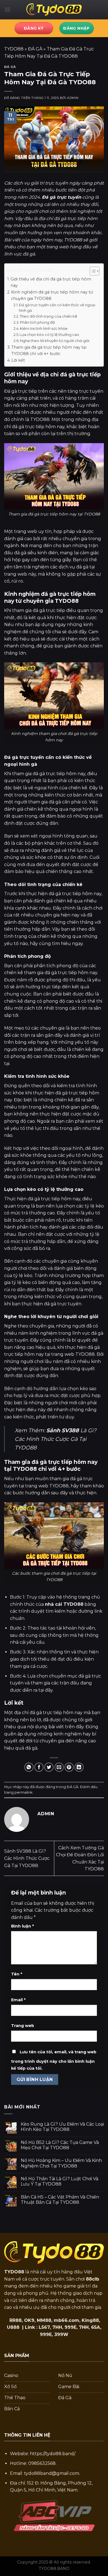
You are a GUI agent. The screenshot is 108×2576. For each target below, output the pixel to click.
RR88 (16, 2320)
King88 (90, 2320)
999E (70, 2327)
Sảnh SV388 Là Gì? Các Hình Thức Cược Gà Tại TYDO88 (27, 1858)
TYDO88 (14, 49)
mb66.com (66, 2320)
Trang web (23, 2026)
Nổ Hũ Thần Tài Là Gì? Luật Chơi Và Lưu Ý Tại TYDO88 (60, 2181)
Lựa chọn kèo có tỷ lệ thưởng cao (49, 335)
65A (96, 2327)
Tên (17, 1974)
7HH (57, 2327)
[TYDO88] (54, 10)
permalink (23, 1792)
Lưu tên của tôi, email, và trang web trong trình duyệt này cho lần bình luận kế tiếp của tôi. (54, 2060)
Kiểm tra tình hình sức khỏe (44, 328)
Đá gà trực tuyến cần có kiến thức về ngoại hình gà (57, 308)
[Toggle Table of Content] (92, 271)
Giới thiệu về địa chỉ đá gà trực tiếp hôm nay (51, 282)
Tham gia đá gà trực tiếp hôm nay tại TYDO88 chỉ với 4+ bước (49, 350)
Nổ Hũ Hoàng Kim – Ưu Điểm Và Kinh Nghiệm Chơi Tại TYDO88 (61, 2163)
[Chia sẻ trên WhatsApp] (29, 1767)
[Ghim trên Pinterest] (69, 1767)
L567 (44, 2327)
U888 (13, 2327)
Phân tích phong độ (37, 322)
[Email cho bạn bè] (59, 1767)
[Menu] (7, 10)
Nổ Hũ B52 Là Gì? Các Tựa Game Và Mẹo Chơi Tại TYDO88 (60, 2145)
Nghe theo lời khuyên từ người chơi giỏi (55, 341)
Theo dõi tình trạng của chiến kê (48, 316)
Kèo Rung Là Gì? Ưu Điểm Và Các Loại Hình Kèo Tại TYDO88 (62, 2127)
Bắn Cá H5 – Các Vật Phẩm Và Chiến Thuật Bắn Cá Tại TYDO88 (60, 2200)
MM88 (44, 2320)
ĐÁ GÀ (35, 49)
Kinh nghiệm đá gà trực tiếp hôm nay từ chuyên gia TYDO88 (52, 295)
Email (18, 2000)
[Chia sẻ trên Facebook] (39, 1767)
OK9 (29, 2320)
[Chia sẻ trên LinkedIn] (79, 1767)
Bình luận (22, 1926)
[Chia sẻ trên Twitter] (49, 1767)
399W (61, 2334)
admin (73, 98)
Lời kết (18, 360)
